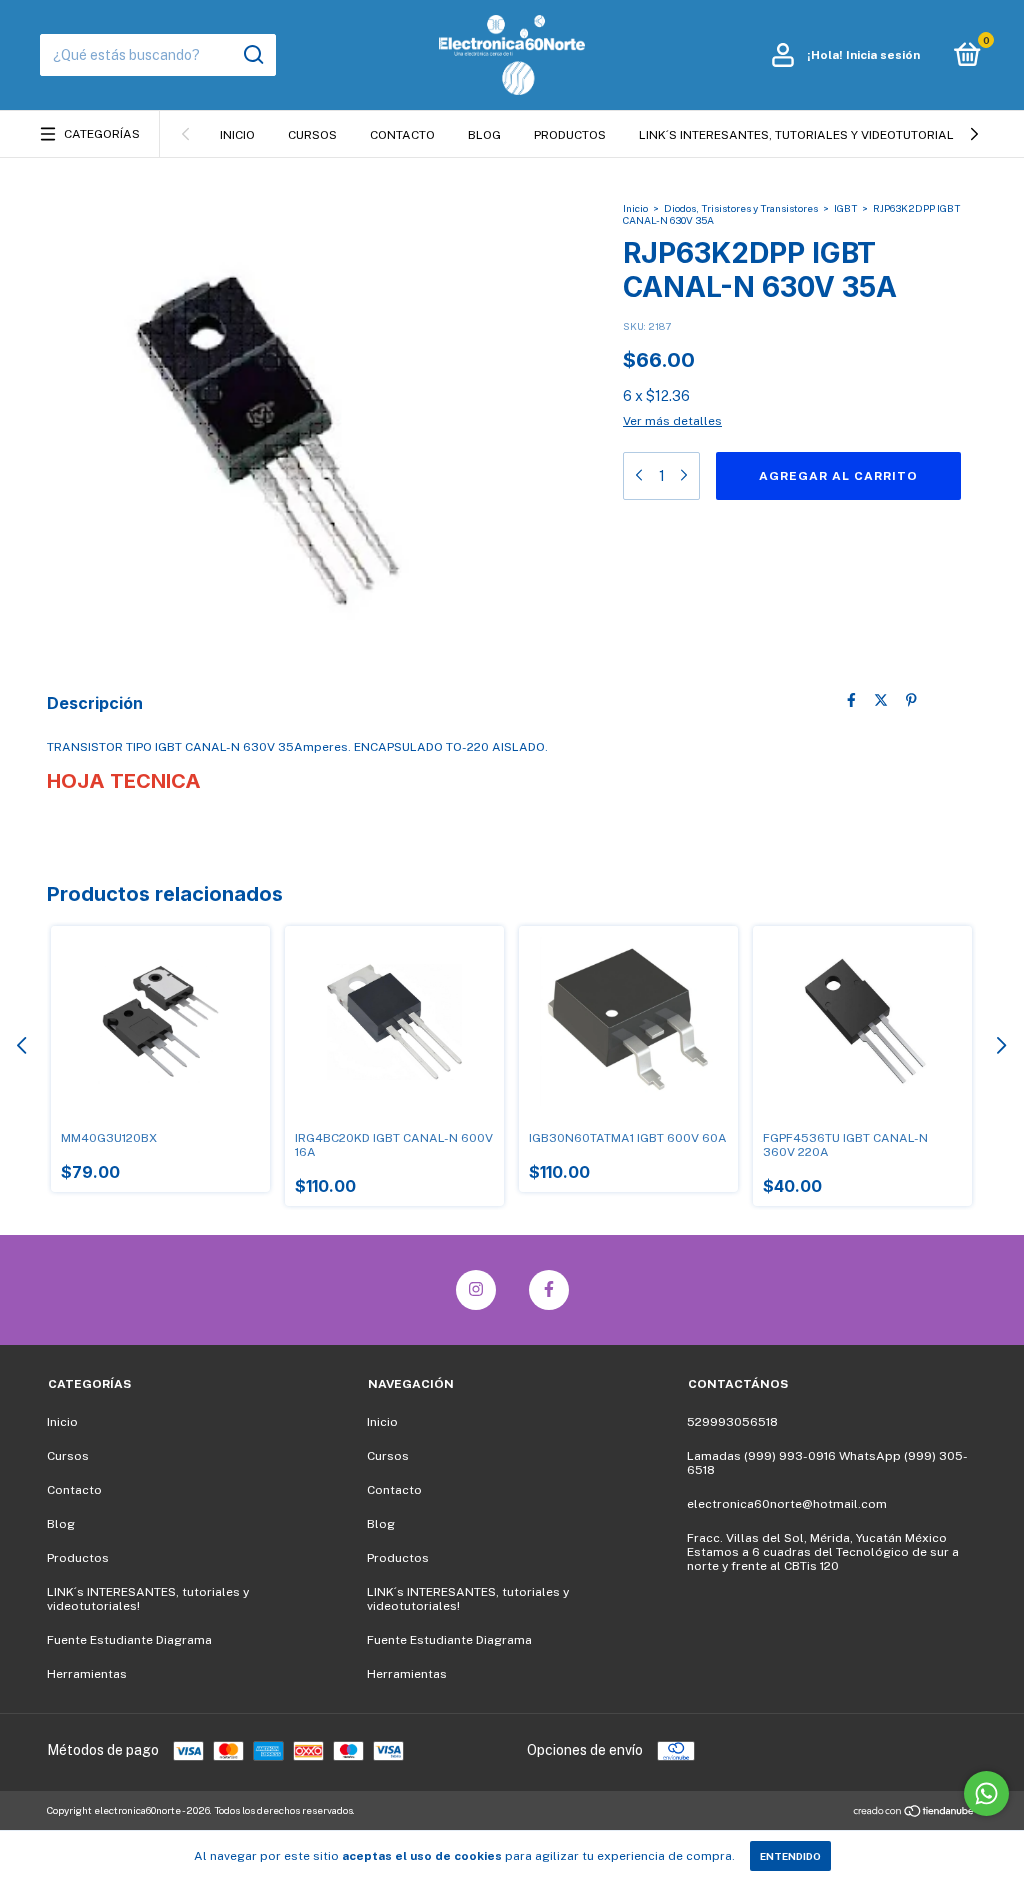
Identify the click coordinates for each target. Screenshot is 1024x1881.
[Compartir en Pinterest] (911, 701)
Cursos (312, 135)
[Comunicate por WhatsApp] (986, 1793)
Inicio (237, 135)
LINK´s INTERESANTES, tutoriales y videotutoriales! (805, 135)
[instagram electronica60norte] (476, 1290)
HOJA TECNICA (124, 781)
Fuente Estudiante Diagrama (129, 1640)
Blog (484, 135)
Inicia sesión (883, 55)
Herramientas (87, 1674)
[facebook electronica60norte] (549, 1290)
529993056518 (732, 1422)
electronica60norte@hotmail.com (787, 1504)
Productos (570, 135)
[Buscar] (252, 55)
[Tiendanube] (914, 1812)
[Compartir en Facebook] (851, 701)
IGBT (845, 208)
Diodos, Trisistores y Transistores (741, 208)
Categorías (102, 134)
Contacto (402, 135)
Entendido (790, 1856)
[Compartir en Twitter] (881, 701)
